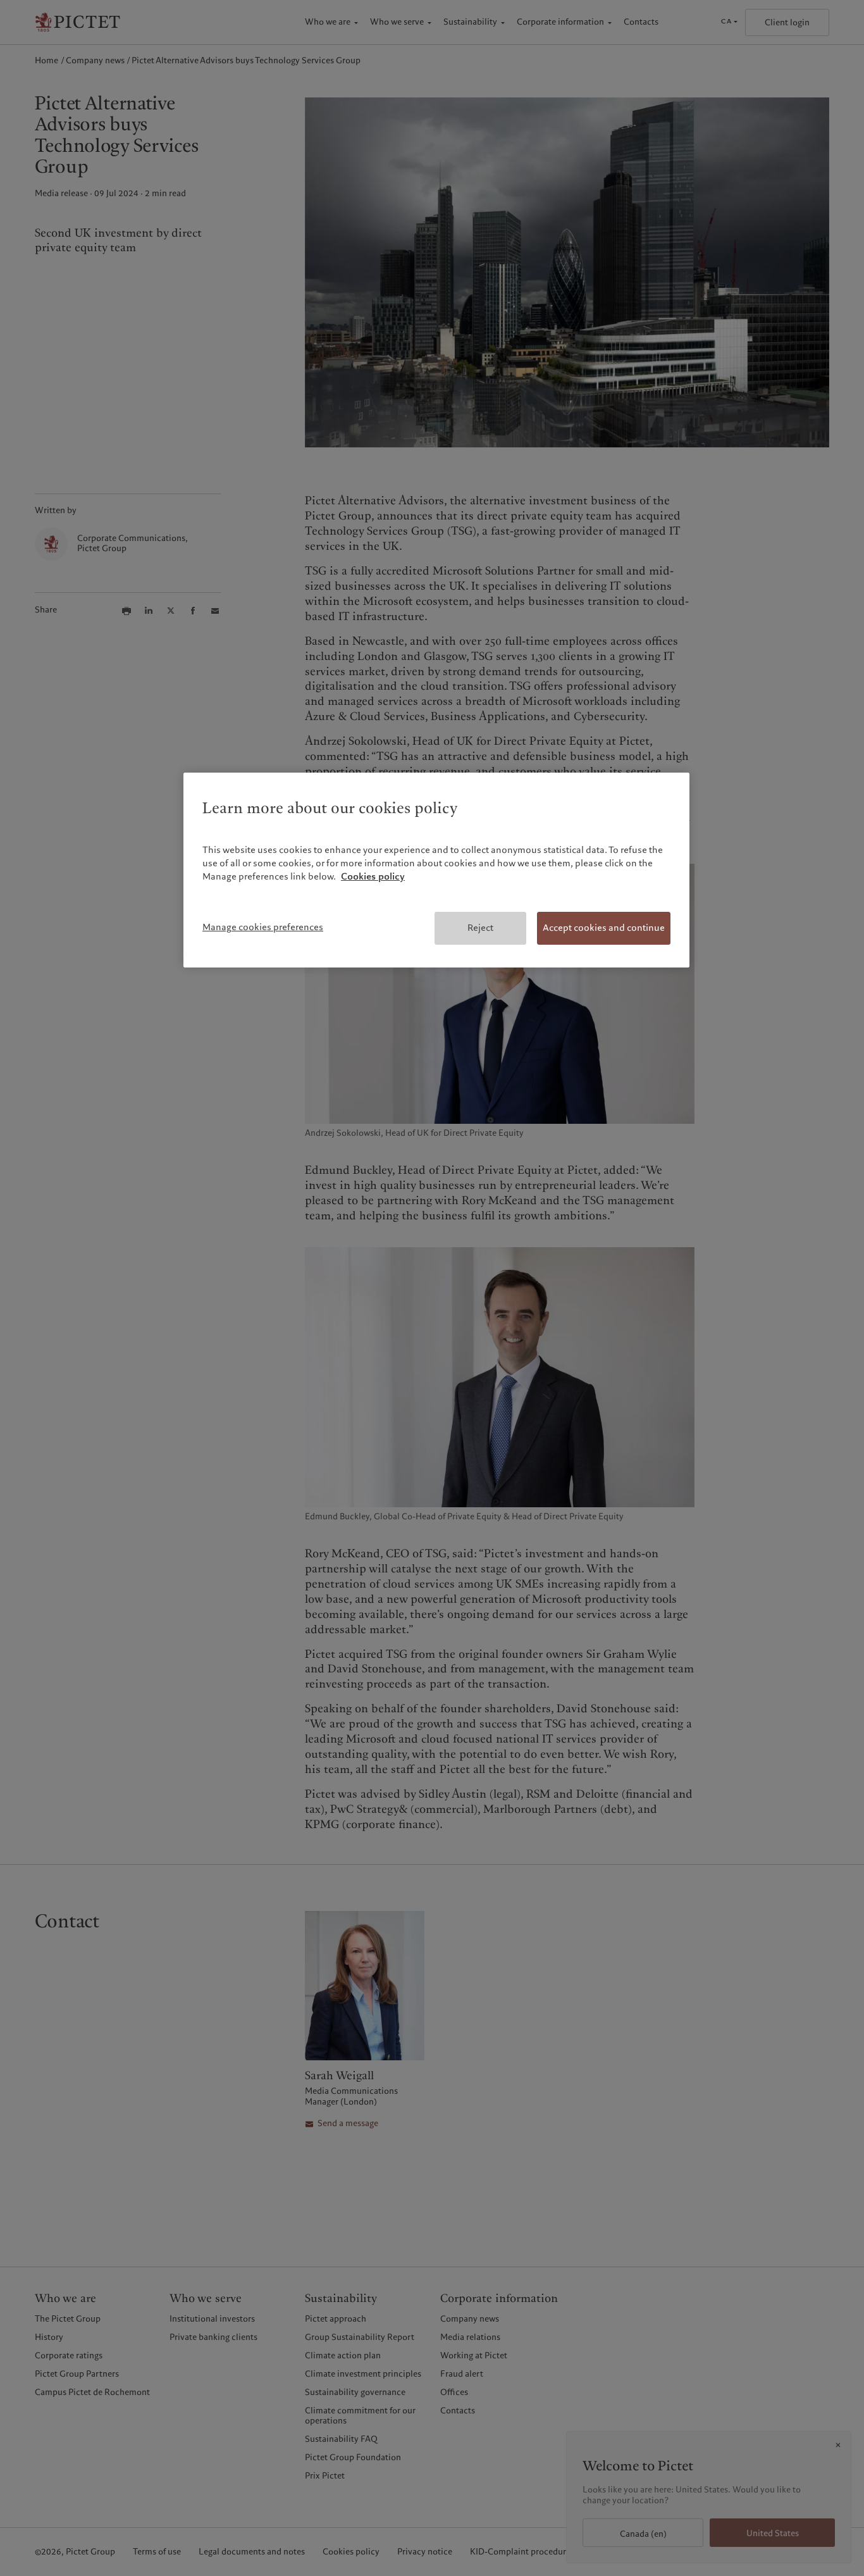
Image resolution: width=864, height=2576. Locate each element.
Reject (480, 928)
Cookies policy (373, 876)
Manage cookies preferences (263, 927)
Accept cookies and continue (604, 928)
